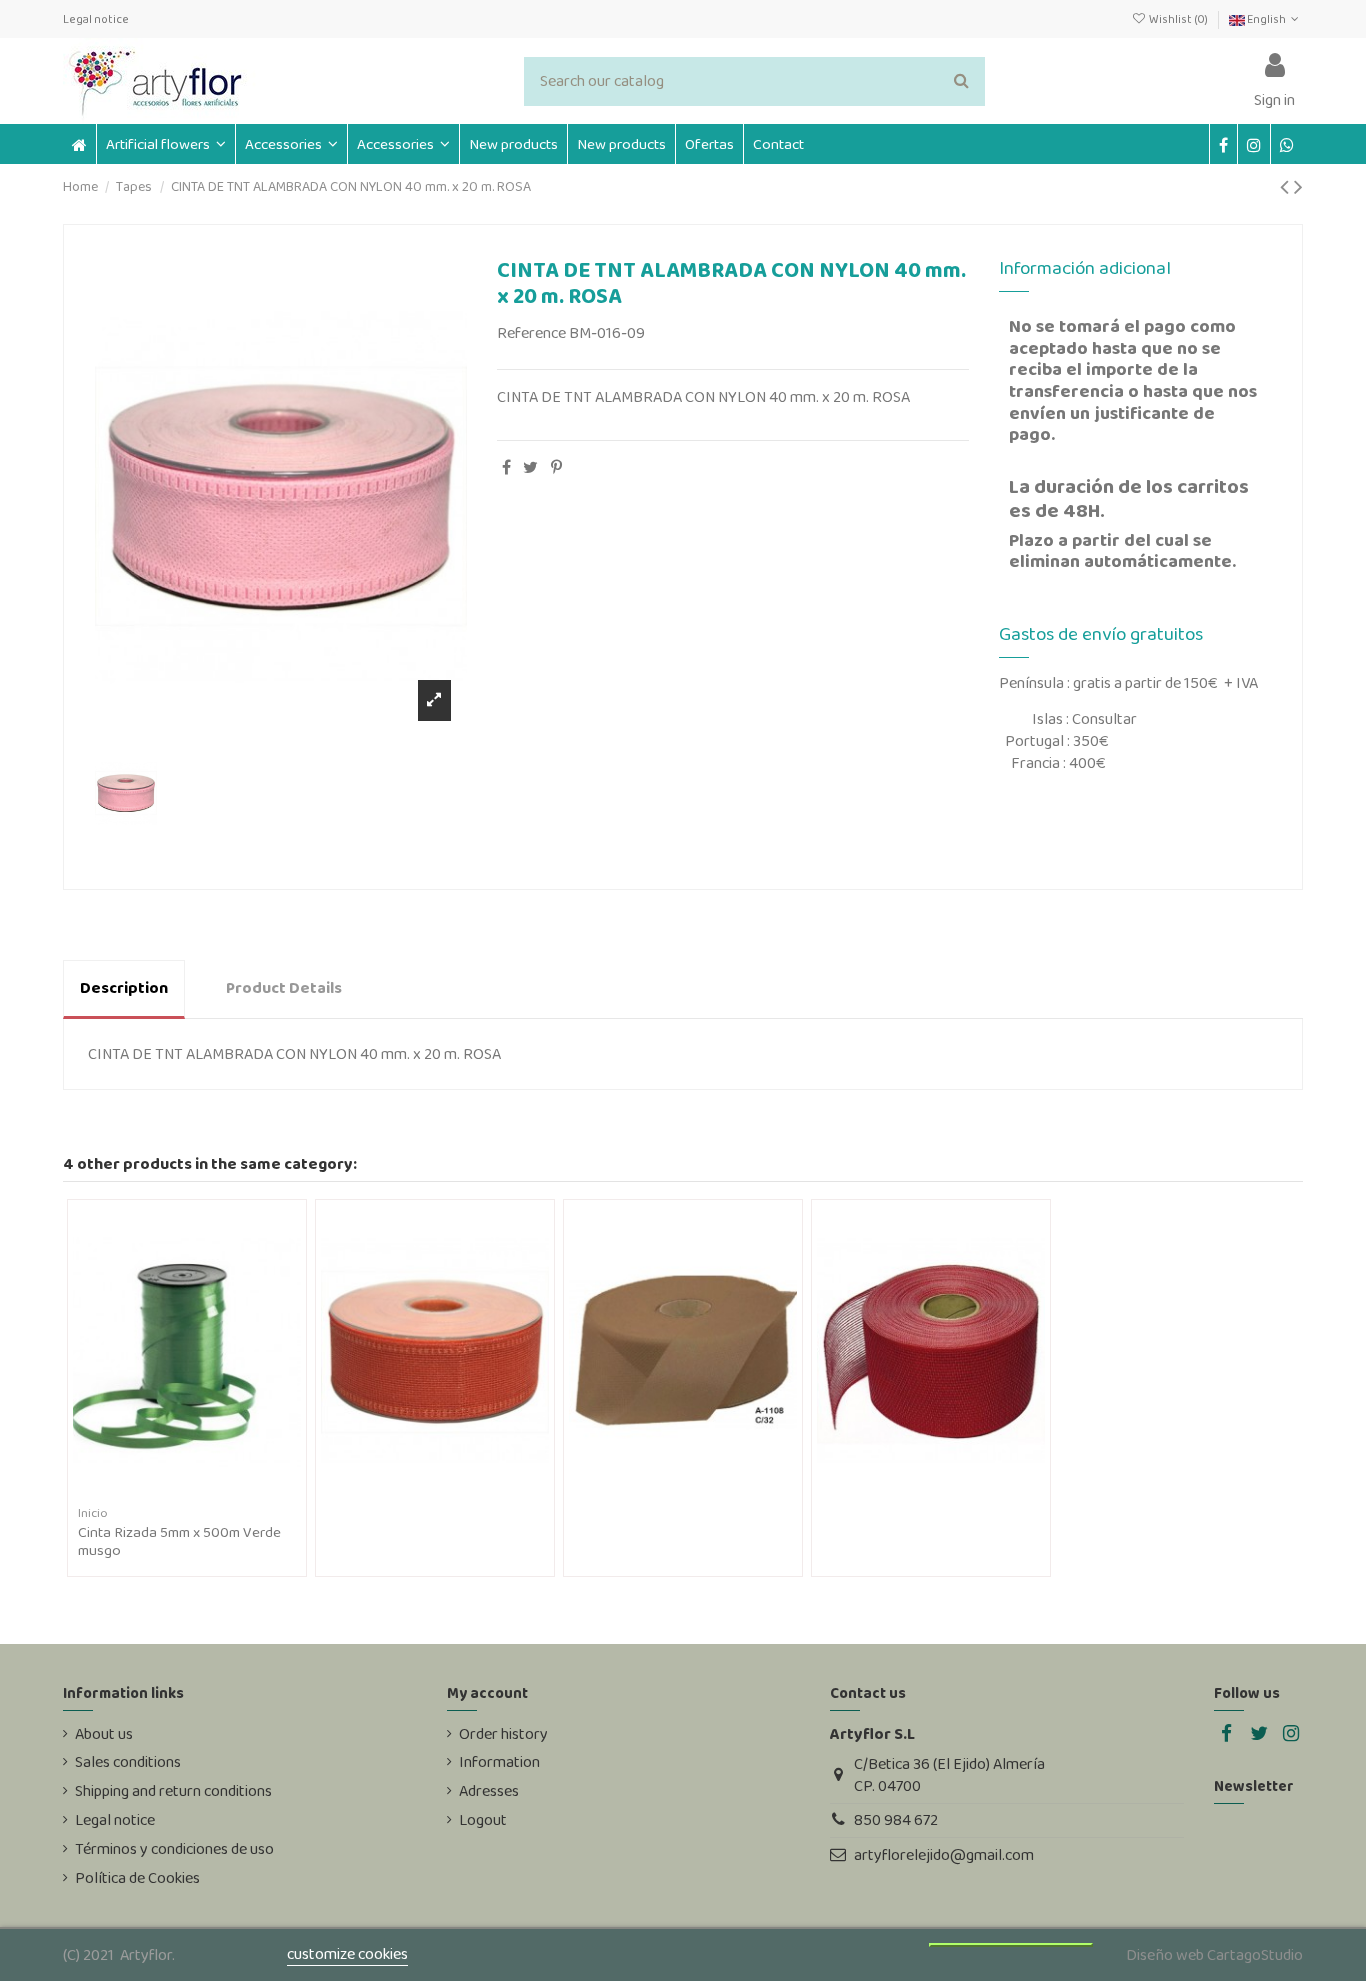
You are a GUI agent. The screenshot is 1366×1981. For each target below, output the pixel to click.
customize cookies (347, 1953)
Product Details (284, 987)
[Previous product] (1287, 186)
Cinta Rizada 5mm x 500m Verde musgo (179, 1541)
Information (499, 1762)
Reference (531, 333)
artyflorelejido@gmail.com (944, 1854)
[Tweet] (530, 467)
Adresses (489, 1791)
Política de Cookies (137, 1878)
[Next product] (1298, 186)
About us (104, 1734)
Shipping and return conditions (173, 1791)
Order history (503, 1734)
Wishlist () (1178, 19)
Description (124, 987)
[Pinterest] (556, 467)
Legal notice (96, 19)
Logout (483, 1820)
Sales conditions (128, 1762)
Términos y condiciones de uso (174, 1849)
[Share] (506, 467)
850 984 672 (896, 1819)
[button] (291, 144)
